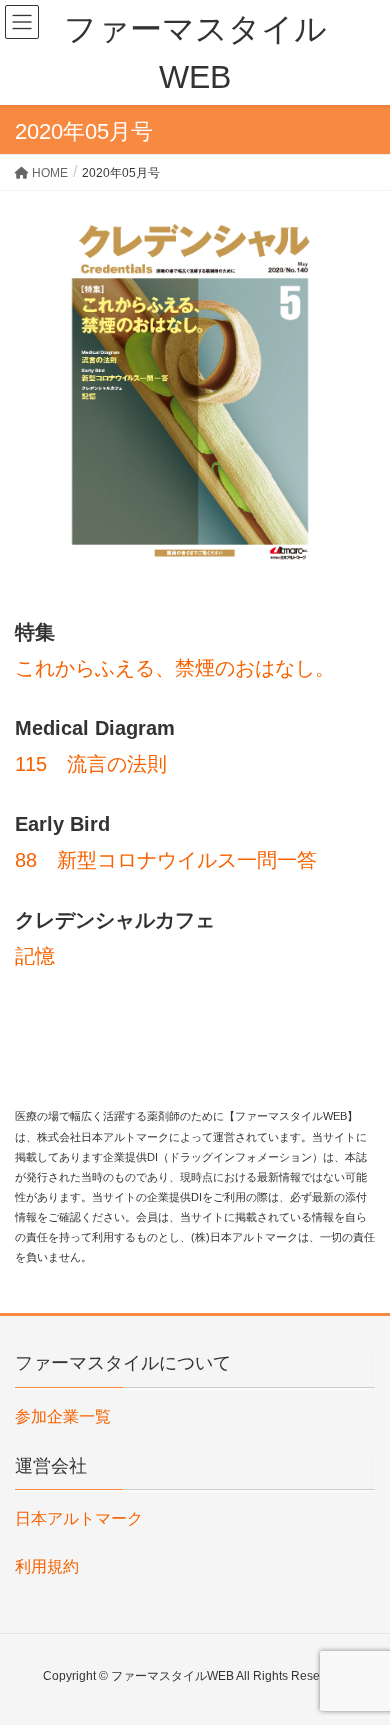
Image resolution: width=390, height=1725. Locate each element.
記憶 (35, 956)
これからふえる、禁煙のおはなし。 (175, 668)
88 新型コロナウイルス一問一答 (166, 860)
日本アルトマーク (79, 1518)
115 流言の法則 (91, 764)
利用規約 (47, 1566)
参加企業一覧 (63, 1416)
